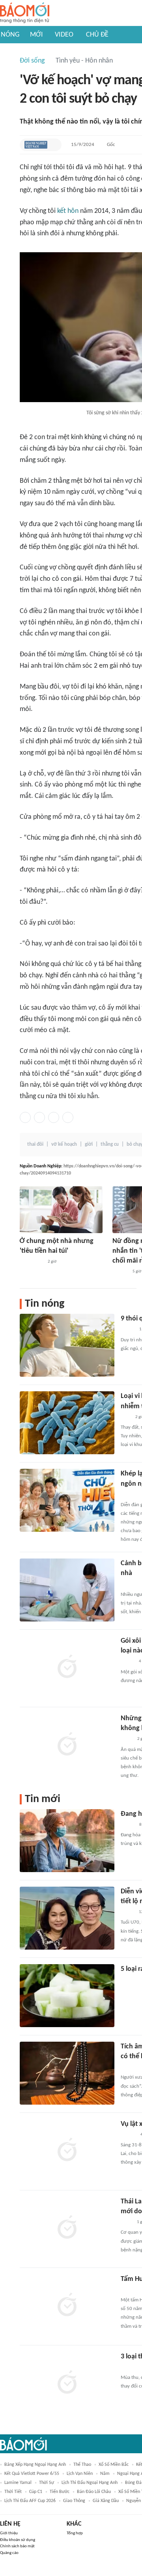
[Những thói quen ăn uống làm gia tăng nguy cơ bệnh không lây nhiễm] (67, 1745)
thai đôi (35, 1144)
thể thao (82, 2465)
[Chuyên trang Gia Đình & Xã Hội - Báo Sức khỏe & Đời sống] (120, 1272)
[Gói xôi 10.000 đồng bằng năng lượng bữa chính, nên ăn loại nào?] (67, 1667)
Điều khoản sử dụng (18, 2540)
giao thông (74, 2501)
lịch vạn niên (80, 2474)
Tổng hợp (75, 2533)
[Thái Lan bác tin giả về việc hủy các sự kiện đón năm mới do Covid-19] (67, 2228)
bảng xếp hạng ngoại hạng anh (35, 2465)
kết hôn (68, 211)
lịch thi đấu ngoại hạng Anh (90, 2483)
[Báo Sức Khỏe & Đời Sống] (128, 1330)
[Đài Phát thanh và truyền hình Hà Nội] (129, 2290)
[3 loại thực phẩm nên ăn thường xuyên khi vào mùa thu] (67, 2383)
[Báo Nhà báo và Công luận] (130, 1584)
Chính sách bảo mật (17, 2546)
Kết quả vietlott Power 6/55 (32, 2474)
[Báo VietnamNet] (127, 1662)
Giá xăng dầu (106, 2501)
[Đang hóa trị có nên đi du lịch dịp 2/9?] (67, 1841)
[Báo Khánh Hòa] (130, 1980)
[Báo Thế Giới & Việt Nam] (127, 1739)
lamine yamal (18, 2483)
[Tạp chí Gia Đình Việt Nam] (130, 2067)
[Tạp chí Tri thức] (126, 1417)
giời (89, 1144)
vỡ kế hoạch (64, 1144)
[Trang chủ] (25, 13)
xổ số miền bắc (114, 2465)
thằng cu (110, 1144)
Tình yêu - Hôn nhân (84, 61)
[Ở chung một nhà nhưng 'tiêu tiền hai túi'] (61, 1210)
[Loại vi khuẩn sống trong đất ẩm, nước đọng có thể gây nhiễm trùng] (67, 1423)
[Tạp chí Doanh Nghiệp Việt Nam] (36, 145)
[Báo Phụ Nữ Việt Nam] (31, 1262)
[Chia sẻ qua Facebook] (25, 1117)
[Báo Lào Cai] (126, 2222)
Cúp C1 (36, 2492)
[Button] (54, 145)
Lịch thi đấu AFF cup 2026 (30, 2501)
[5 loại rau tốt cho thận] (67, 1996)
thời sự (47, 2483)
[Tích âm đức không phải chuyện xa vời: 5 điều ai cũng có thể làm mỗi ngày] (67, 2073)
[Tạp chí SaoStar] (129, 2367)
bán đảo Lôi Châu (94, 2492)
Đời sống (32, 61)
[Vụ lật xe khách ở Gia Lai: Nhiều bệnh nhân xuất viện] (67, 2151)
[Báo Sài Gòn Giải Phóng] (128, 2135)
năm (105, 2474)
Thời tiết (13, 2492)
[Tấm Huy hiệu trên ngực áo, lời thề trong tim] (67, 2306)
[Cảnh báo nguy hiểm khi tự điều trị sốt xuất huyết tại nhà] (67, 1590)
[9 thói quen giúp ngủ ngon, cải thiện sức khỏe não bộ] (67, 1345)
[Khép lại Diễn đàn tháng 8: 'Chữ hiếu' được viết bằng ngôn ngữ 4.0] (67, 1500)
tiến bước (60, 2492)
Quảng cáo (9, 2553)
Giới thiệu (9, 2533)
